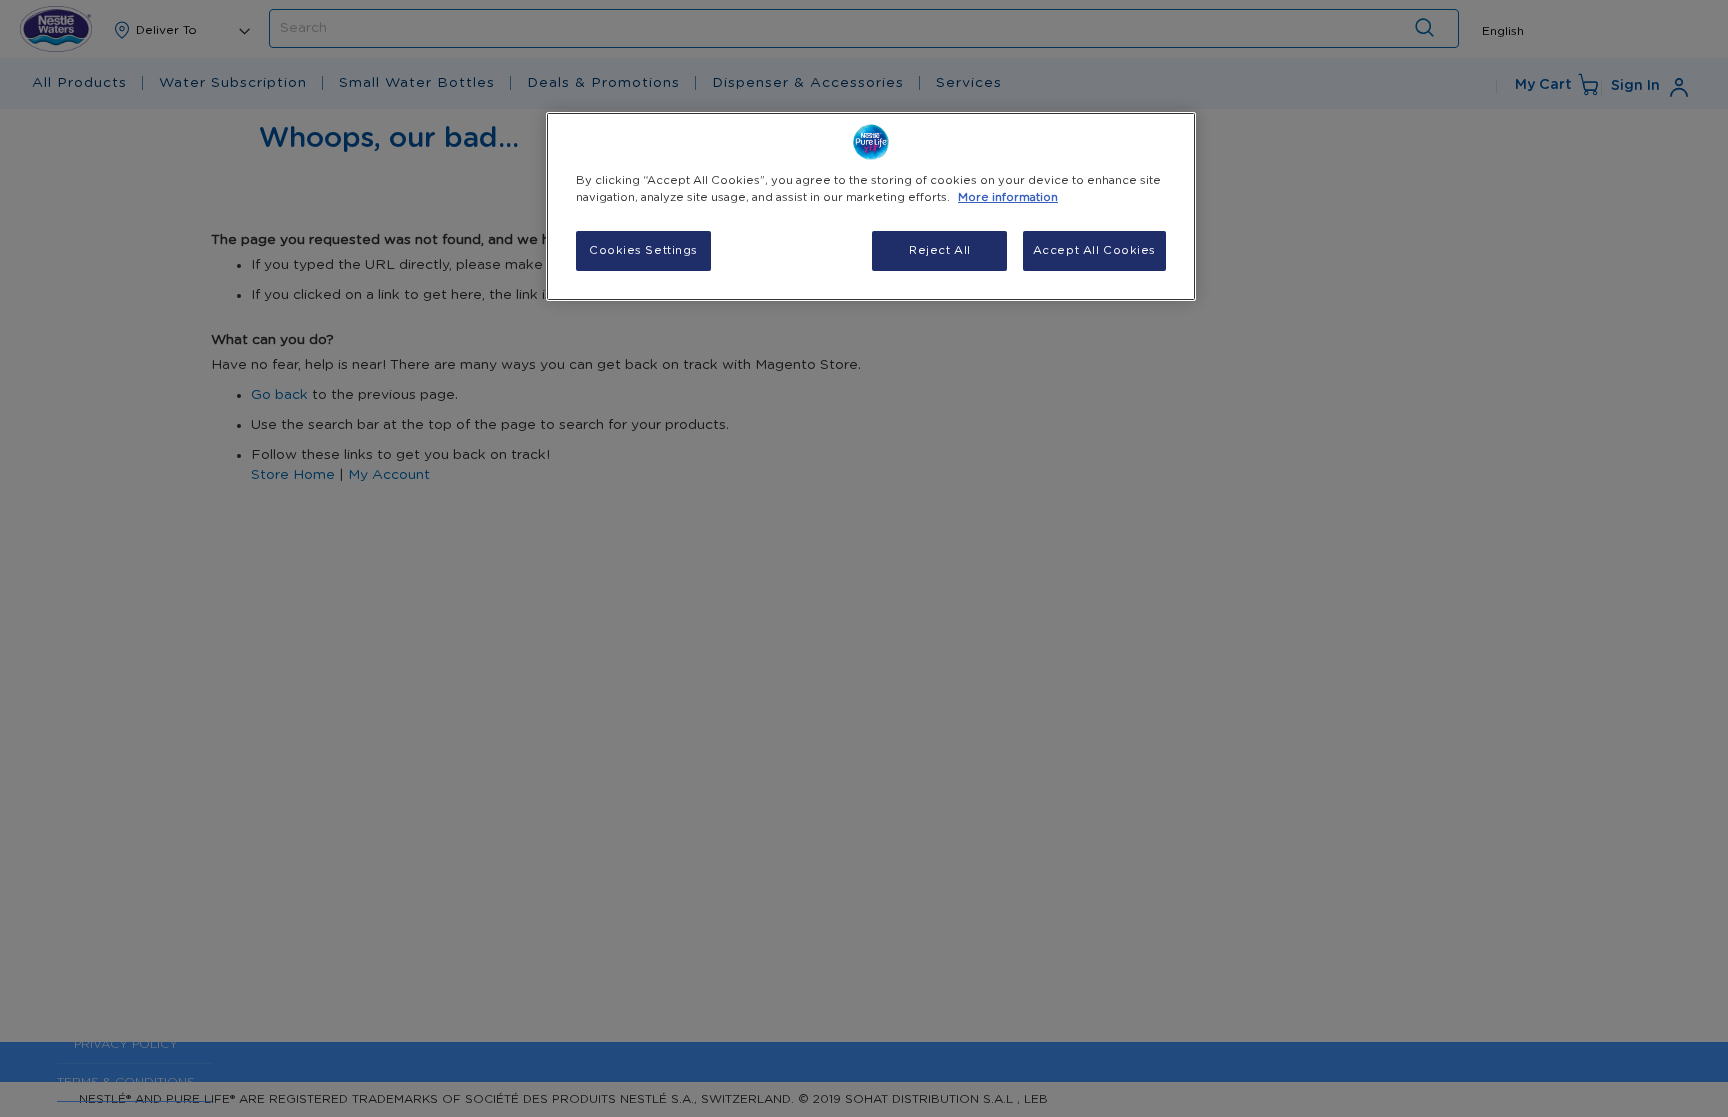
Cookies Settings (643, 250)
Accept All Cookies (1094, 250)
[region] (871, 206)
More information (1008, 197)
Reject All (940, 250)
